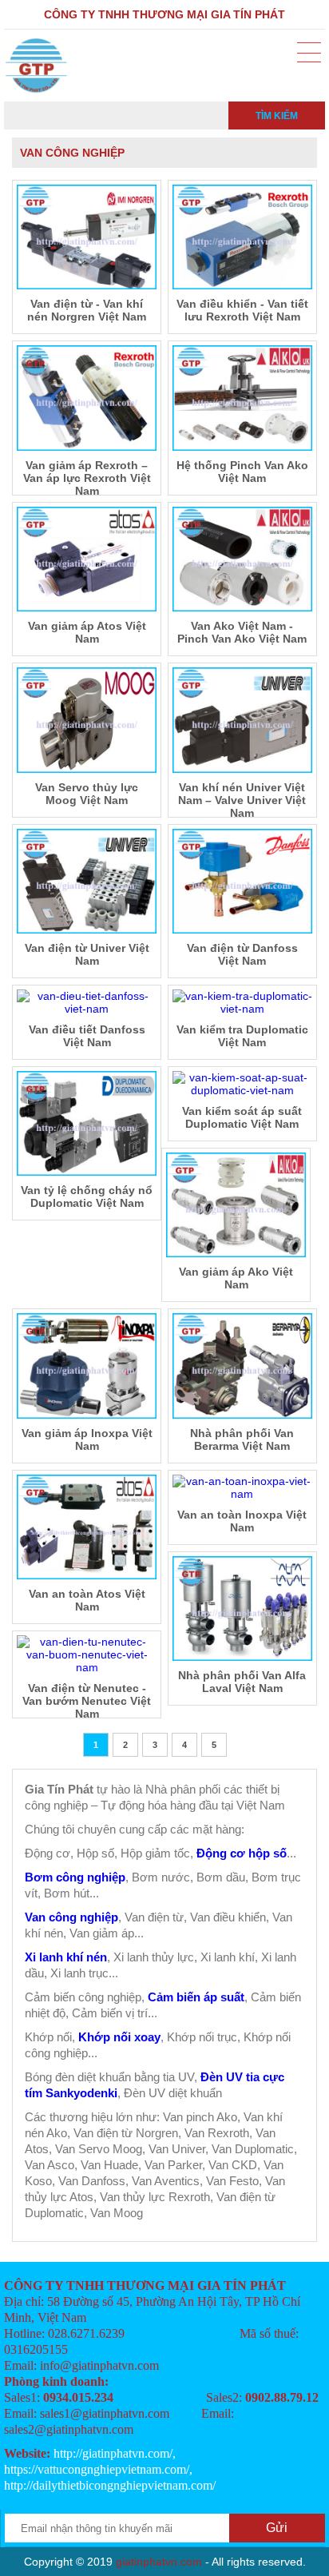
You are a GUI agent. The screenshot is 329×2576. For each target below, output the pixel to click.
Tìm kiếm (277, 116)
